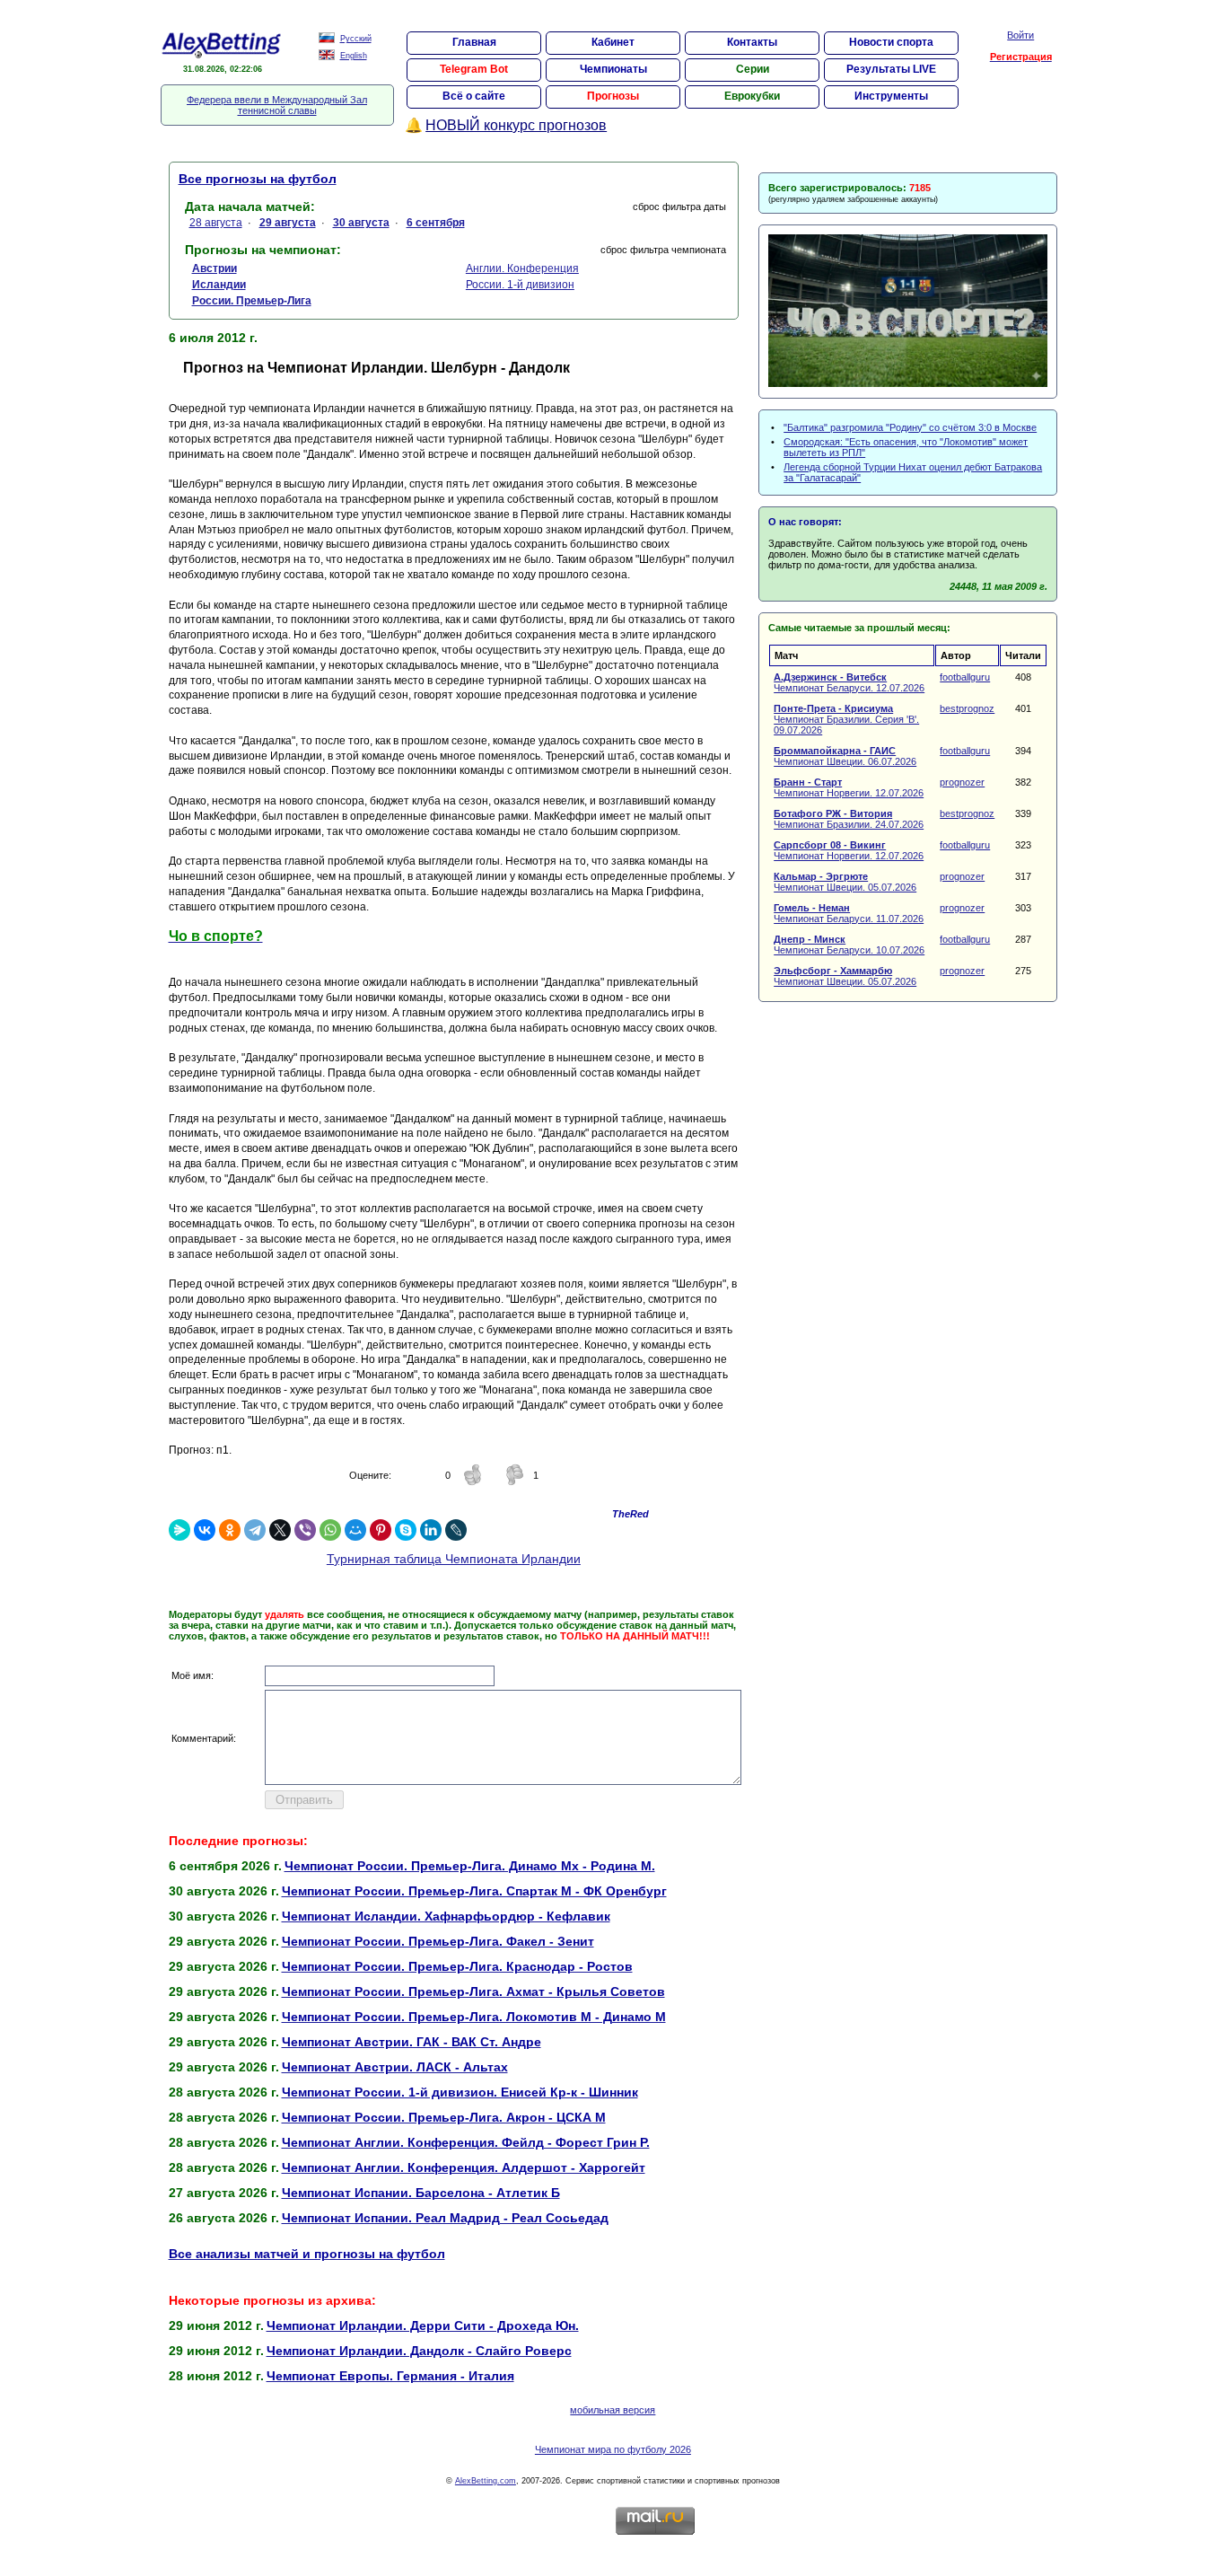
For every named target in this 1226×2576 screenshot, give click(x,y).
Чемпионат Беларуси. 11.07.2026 (849, 913)
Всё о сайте (474, 96)
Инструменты (891, 96)
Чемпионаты (613, 69)
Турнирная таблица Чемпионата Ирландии (454, 1559)
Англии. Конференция (522, 268)
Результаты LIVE (891, 69)
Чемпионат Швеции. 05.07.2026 (845, 882)
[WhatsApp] (330, 1530)
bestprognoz (967, 708)
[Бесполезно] (514, 1482)
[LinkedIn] (431, 1530)
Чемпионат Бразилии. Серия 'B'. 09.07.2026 (846, 719)
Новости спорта (891, 42)
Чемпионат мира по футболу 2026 (613, 2449)
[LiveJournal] (456, 1530)
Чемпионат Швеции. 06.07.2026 (845, 756)
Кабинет (613, 42)
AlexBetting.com (486, 2481)
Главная (474, 42)
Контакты (752, 42)
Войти (1020, 35)
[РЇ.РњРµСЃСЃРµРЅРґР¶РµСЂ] (180, 1530)
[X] (280, 1530)
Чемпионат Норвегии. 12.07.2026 (849, 787)
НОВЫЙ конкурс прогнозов (516, 125)
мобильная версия (613, 2410)
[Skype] (406, 1530)
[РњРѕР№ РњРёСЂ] (355, 1530)
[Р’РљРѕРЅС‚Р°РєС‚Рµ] (205, 1530)
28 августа (216, 223)
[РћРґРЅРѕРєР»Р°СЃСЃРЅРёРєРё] (230, 1530)
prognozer (962, 782)
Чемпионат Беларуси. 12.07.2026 (849, 682)
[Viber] (305, 1530)
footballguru (965, 677)
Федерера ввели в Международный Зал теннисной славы (277, 105)
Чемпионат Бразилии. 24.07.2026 (849, 819)
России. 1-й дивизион (520, 285)
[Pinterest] (381, 1530)
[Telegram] (255, 1530)
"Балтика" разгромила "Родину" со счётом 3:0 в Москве (910, 427)
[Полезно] (473, 1482)
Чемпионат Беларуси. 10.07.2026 (849, 945)
